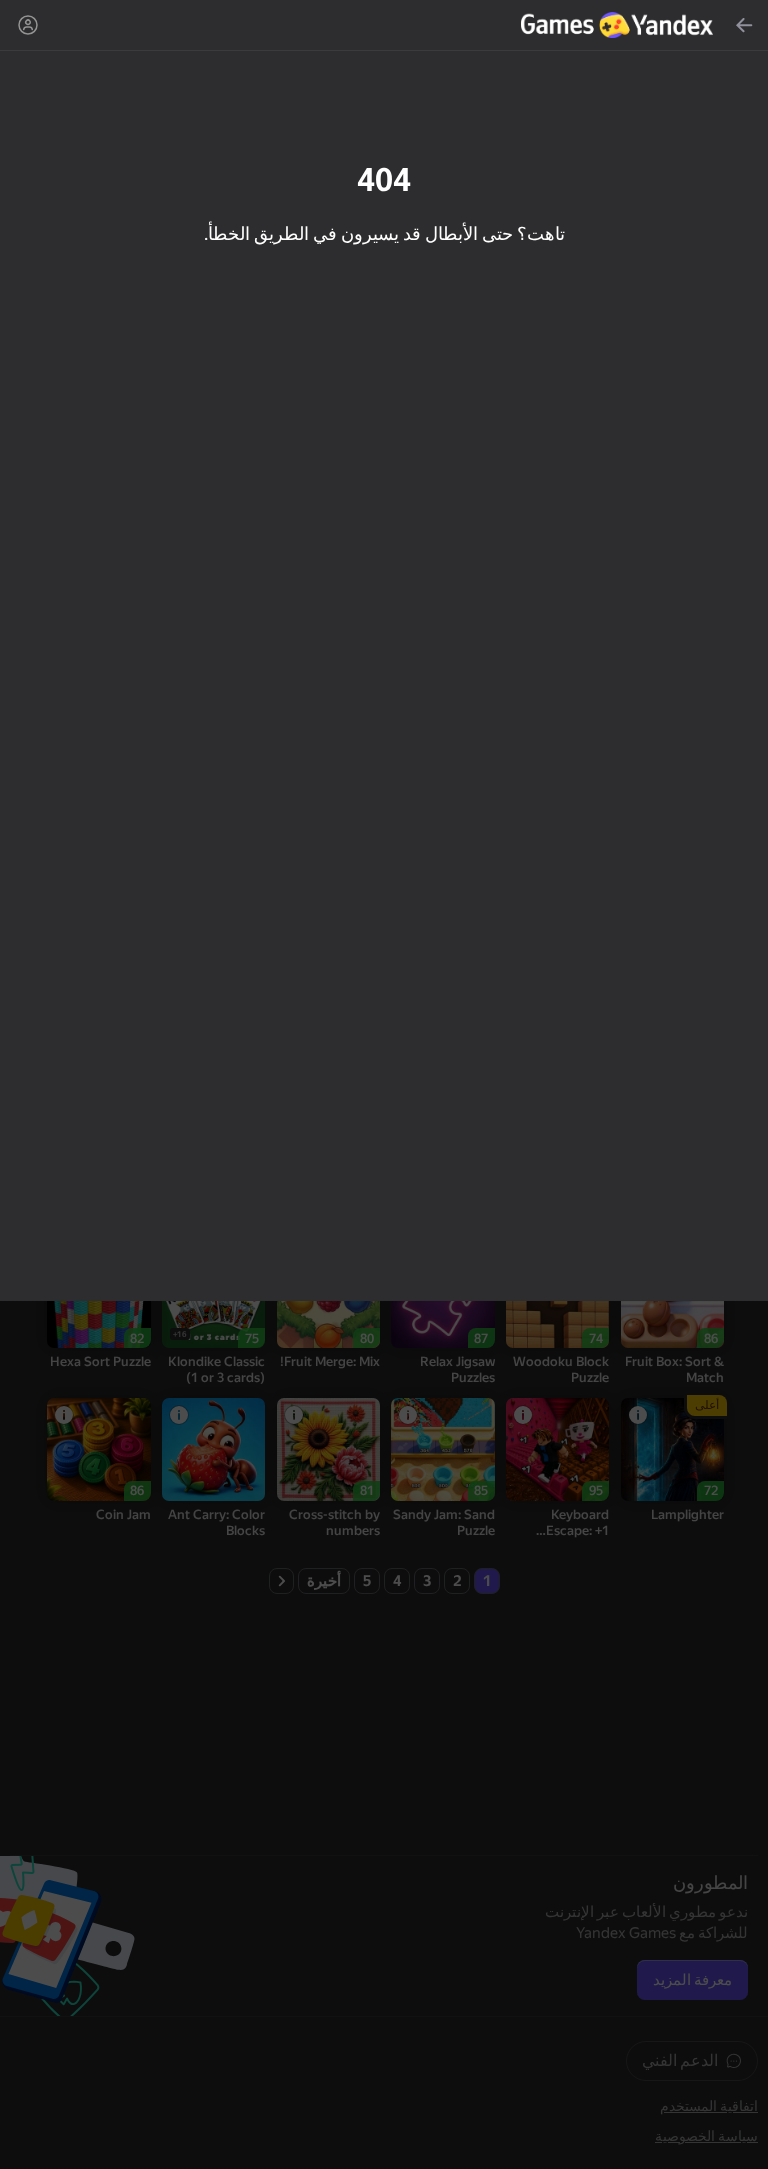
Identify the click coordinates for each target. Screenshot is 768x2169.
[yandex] (619, 25)
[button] (384, 1084)
